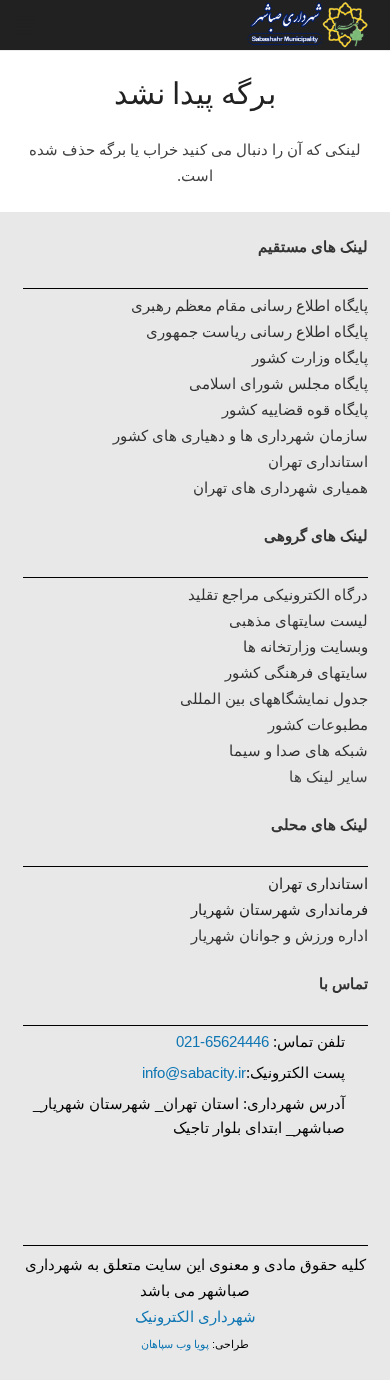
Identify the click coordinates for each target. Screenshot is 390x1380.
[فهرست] (25, 25)
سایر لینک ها (328, 776)
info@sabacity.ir (194, 1072)
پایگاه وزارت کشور (310, 357)
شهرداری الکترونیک (195, 1316)
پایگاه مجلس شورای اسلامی (278, 383)
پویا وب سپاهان (175, 1344)
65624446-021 (222, 1041)
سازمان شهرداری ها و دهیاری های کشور (240, 435)
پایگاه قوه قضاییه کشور (295, 409)
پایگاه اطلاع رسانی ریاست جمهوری (257, 331)
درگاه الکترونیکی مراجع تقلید (278, 594)
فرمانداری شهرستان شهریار (279, 909)
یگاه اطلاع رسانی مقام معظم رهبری (245, 305)
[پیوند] (168, 25)
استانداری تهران (318, 883)
